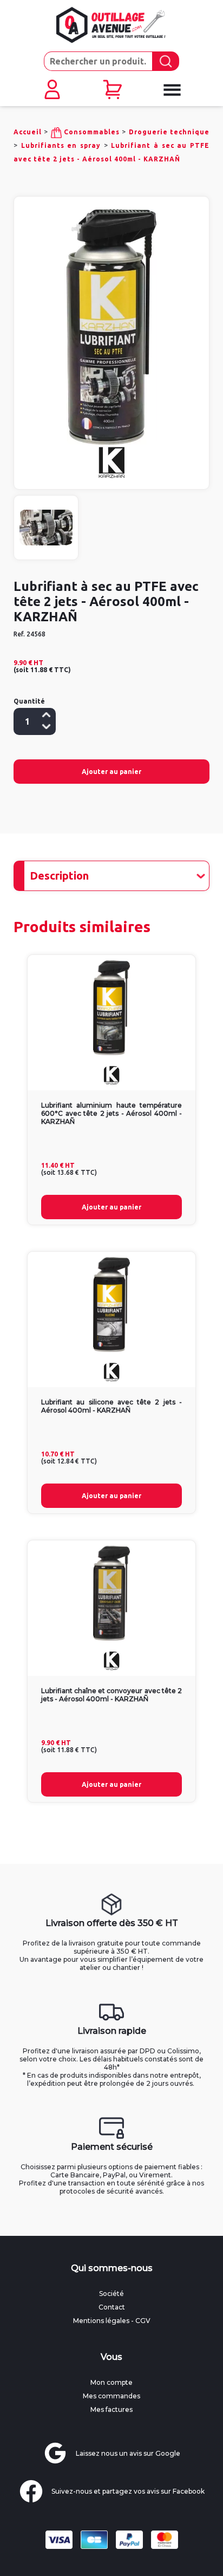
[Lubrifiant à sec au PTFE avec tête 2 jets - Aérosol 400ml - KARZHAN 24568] (111, 327)
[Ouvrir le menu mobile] (172, 90)
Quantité (29, 701)
